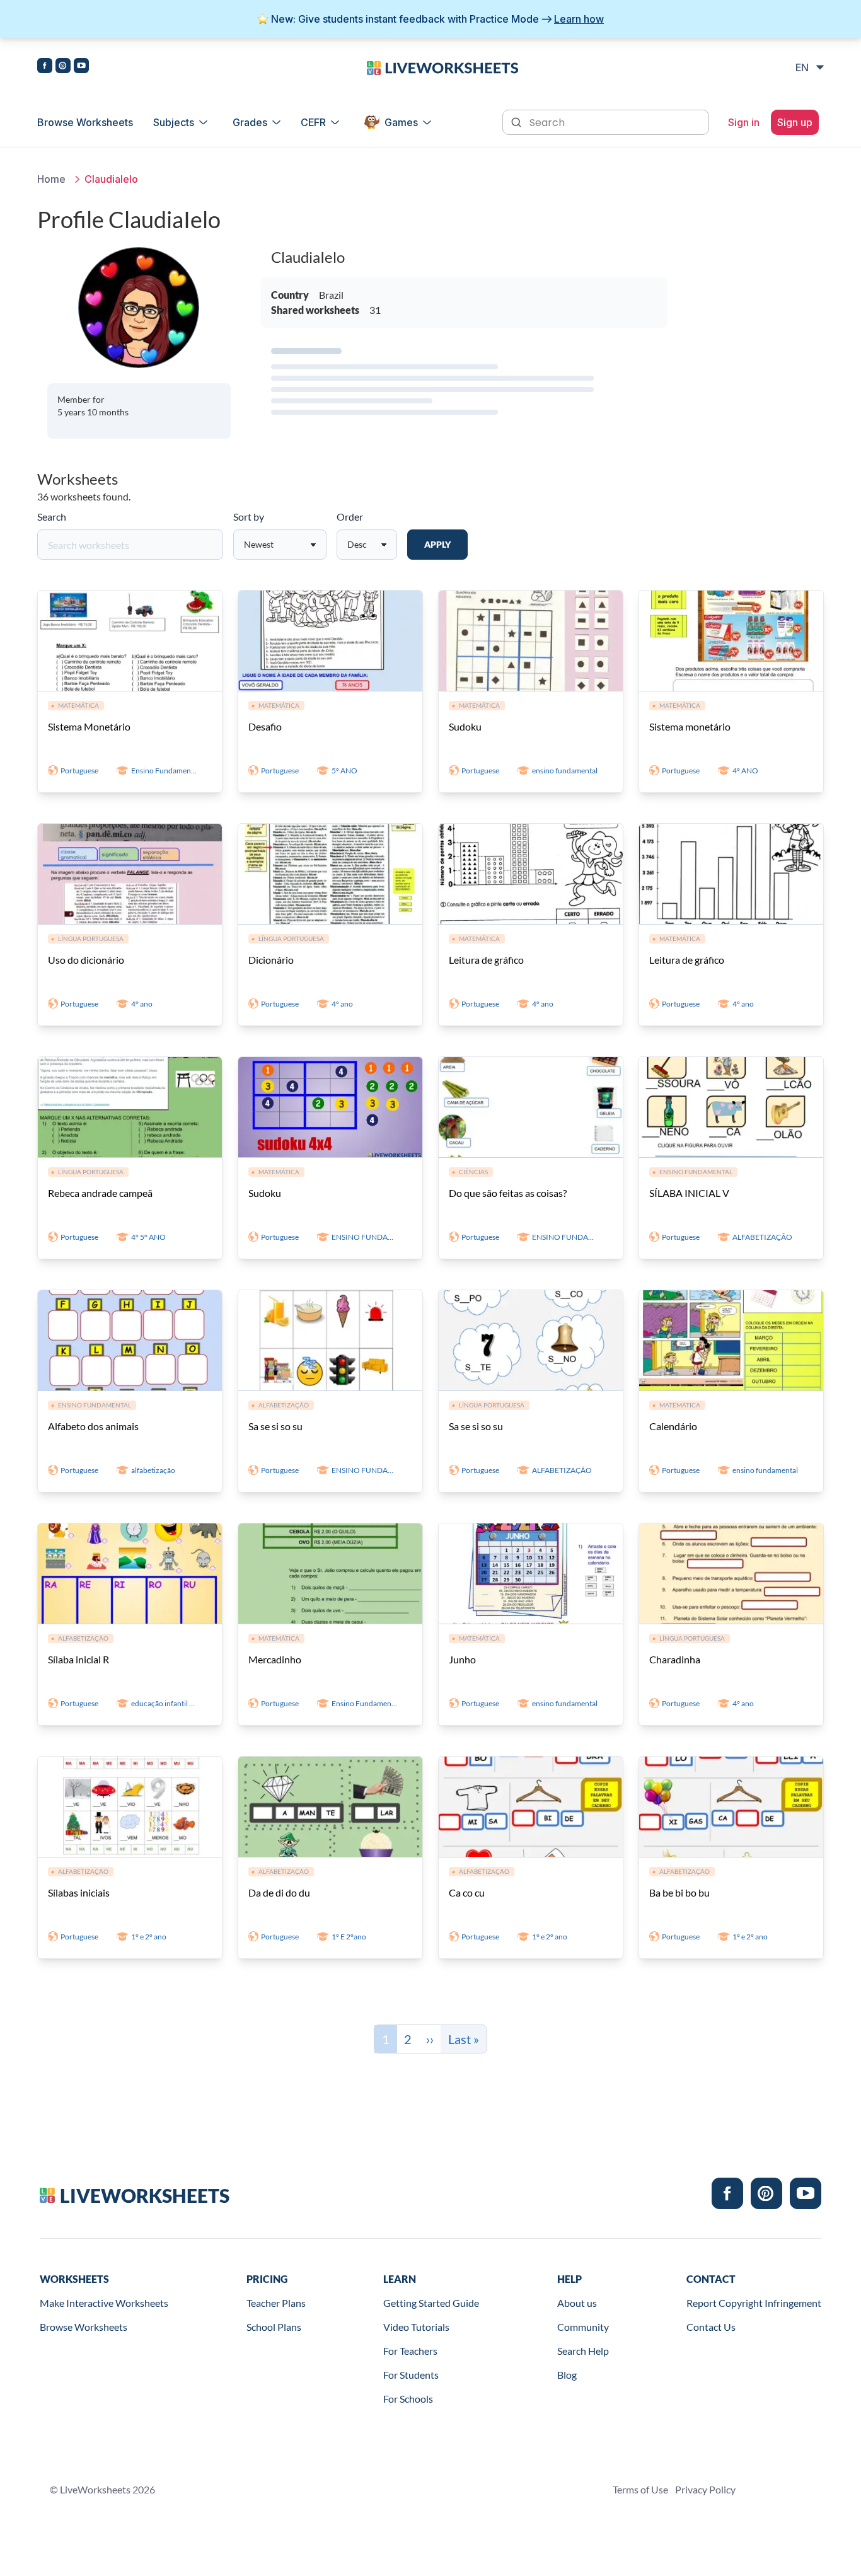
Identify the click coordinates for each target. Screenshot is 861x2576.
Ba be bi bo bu (679, 1892)
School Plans (274, 2327)
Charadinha (675, 1659)
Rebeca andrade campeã (100, 1193)
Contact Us (711, 2327)
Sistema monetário (690, 726)
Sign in (744, 122)
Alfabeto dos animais (93, 1426)
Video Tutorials (416, 2327)
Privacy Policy (705, 2489)
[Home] (442, 67)
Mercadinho (275, 1659)
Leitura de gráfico (486, 960)
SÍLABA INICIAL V (689, 1193)
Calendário (673, 1426)
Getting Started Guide (431, 2303)
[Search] (517, 121)
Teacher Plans (276, 2303)
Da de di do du (279, 1892)
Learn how (579, 19)
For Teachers (410, 2351)
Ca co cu (467, 1892)
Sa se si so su (275, 1426)
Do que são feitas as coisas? (508, 1193)
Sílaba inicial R (78, 1659)
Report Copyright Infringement (754, 2303)
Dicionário (271, 960)
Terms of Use (640, 2489)
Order (350, 517)
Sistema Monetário (89, 726)
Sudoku (465, 726)
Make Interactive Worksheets (104, 2303)
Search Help (583, 2351)
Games (401, 122)
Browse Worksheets (85, 122)
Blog (567, 2375)
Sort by (249, 517)
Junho (462, 1659)
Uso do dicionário (86, 960)
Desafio (265, 726)
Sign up (795, 122)
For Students (411, 2375)
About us (577, 2303)
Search (52, 517)
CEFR (313, 122)
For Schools (408, 2399)
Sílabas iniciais (79, 1892)
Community (583, 2327)
